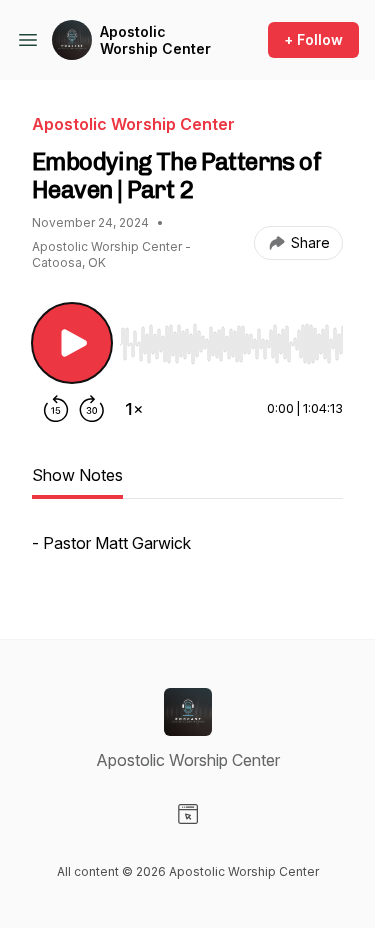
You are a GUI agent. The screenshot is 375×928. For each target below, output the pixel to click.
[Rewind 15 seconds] (56, 409)
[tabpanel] (187, 553)
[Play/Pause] (72, 343)
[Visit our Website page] (188, 814)
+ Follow (313, 39)
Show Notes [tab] (77, 475)
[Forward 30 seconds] (92, 409)
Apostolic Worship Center (155, 40)
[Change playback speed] (134, 409)
